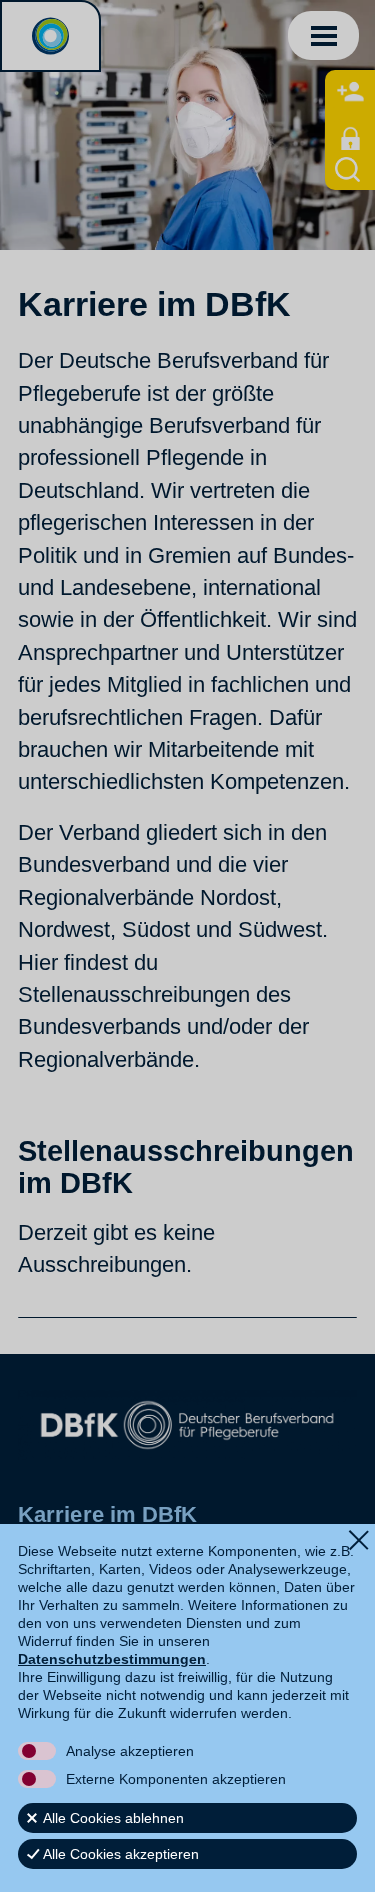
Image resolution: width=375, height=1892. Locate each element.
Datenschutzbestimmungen (112, 1659)
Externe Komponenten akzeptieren (176, 1779)
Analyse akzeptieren (130, 1751)
